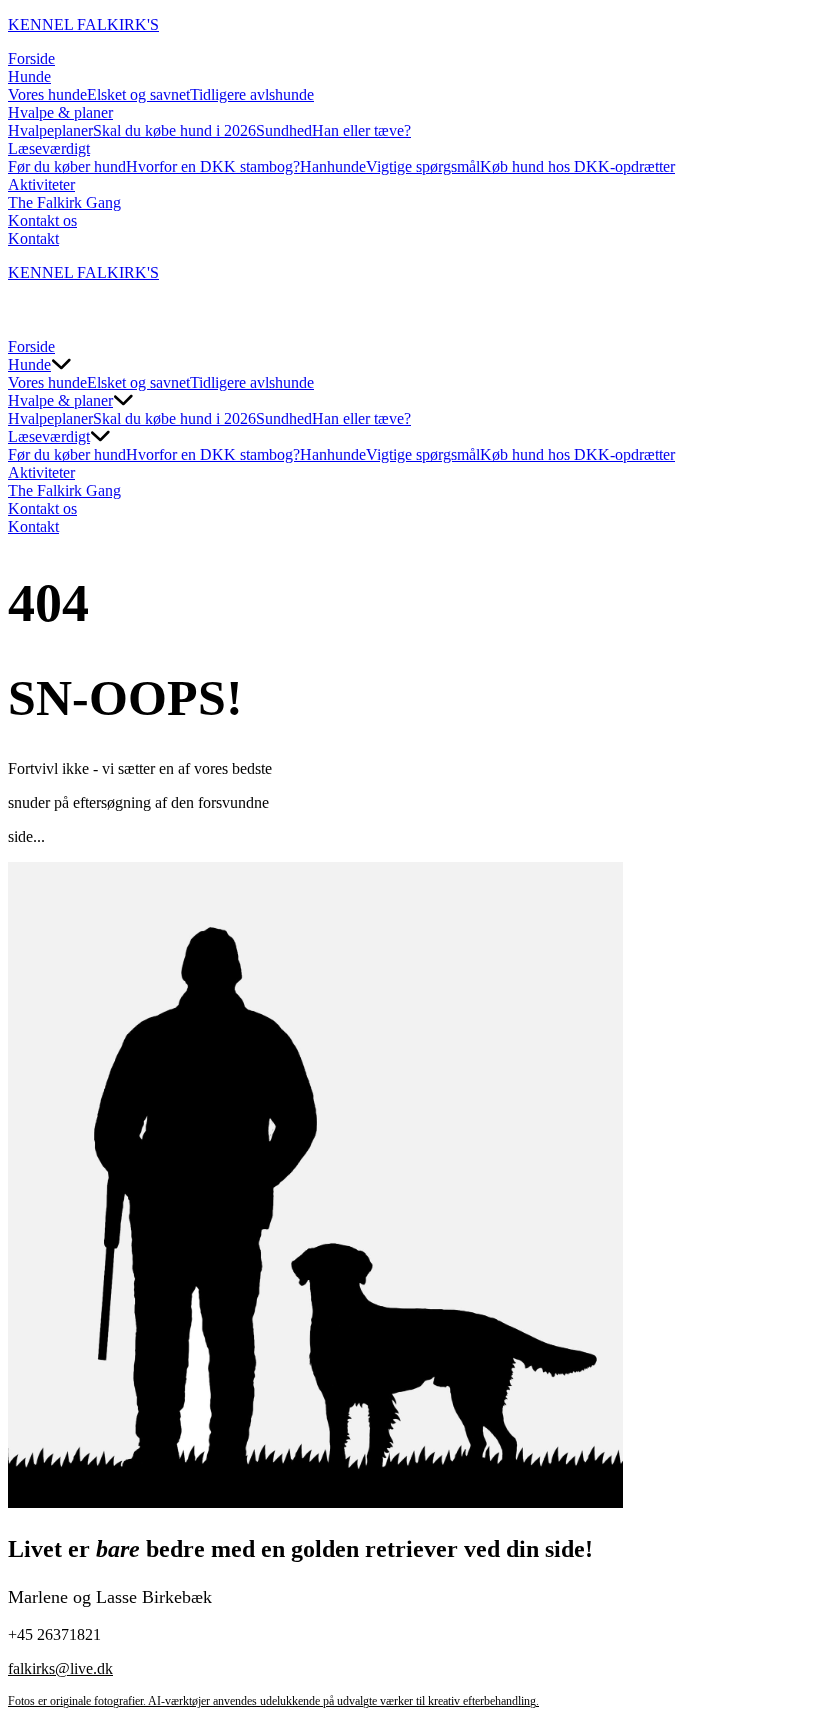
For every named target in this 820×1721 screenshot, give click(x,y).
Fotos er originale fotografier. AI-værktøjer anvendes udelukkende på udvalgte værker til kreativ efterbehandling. (273, 1701)
